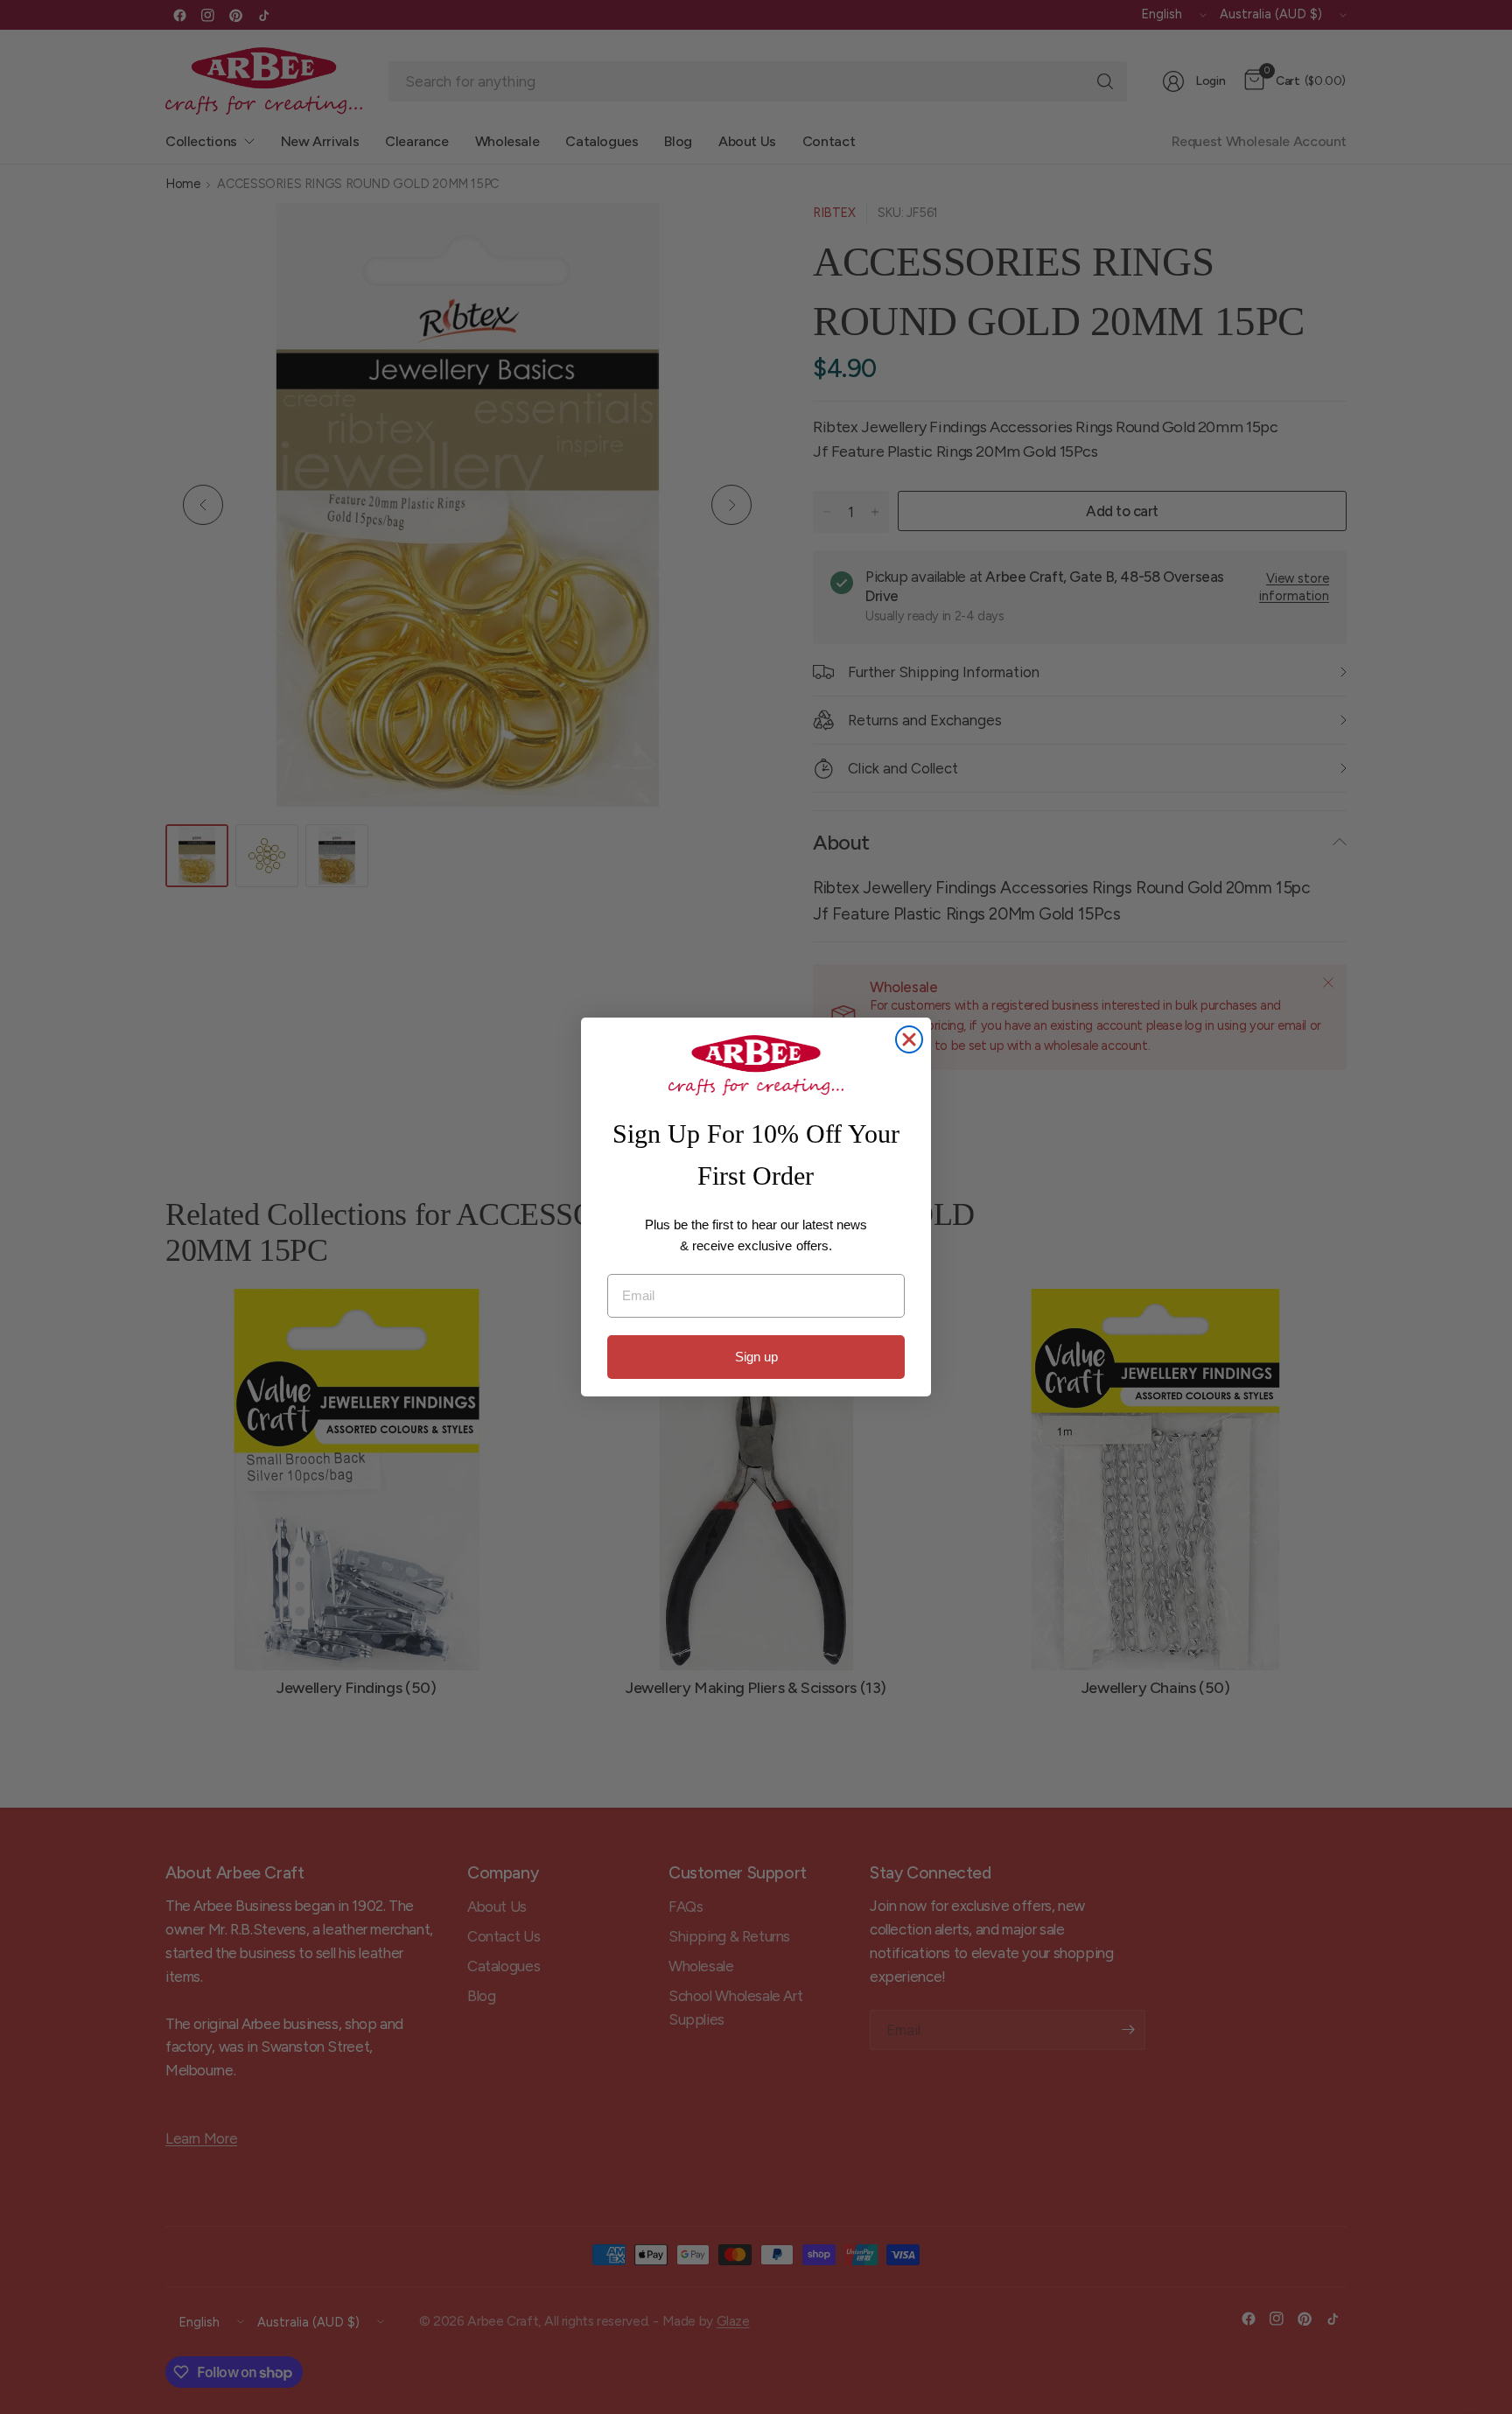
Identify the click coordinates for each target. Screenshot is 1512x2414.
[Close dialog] (909, 1039)
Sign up (756, 1357)
